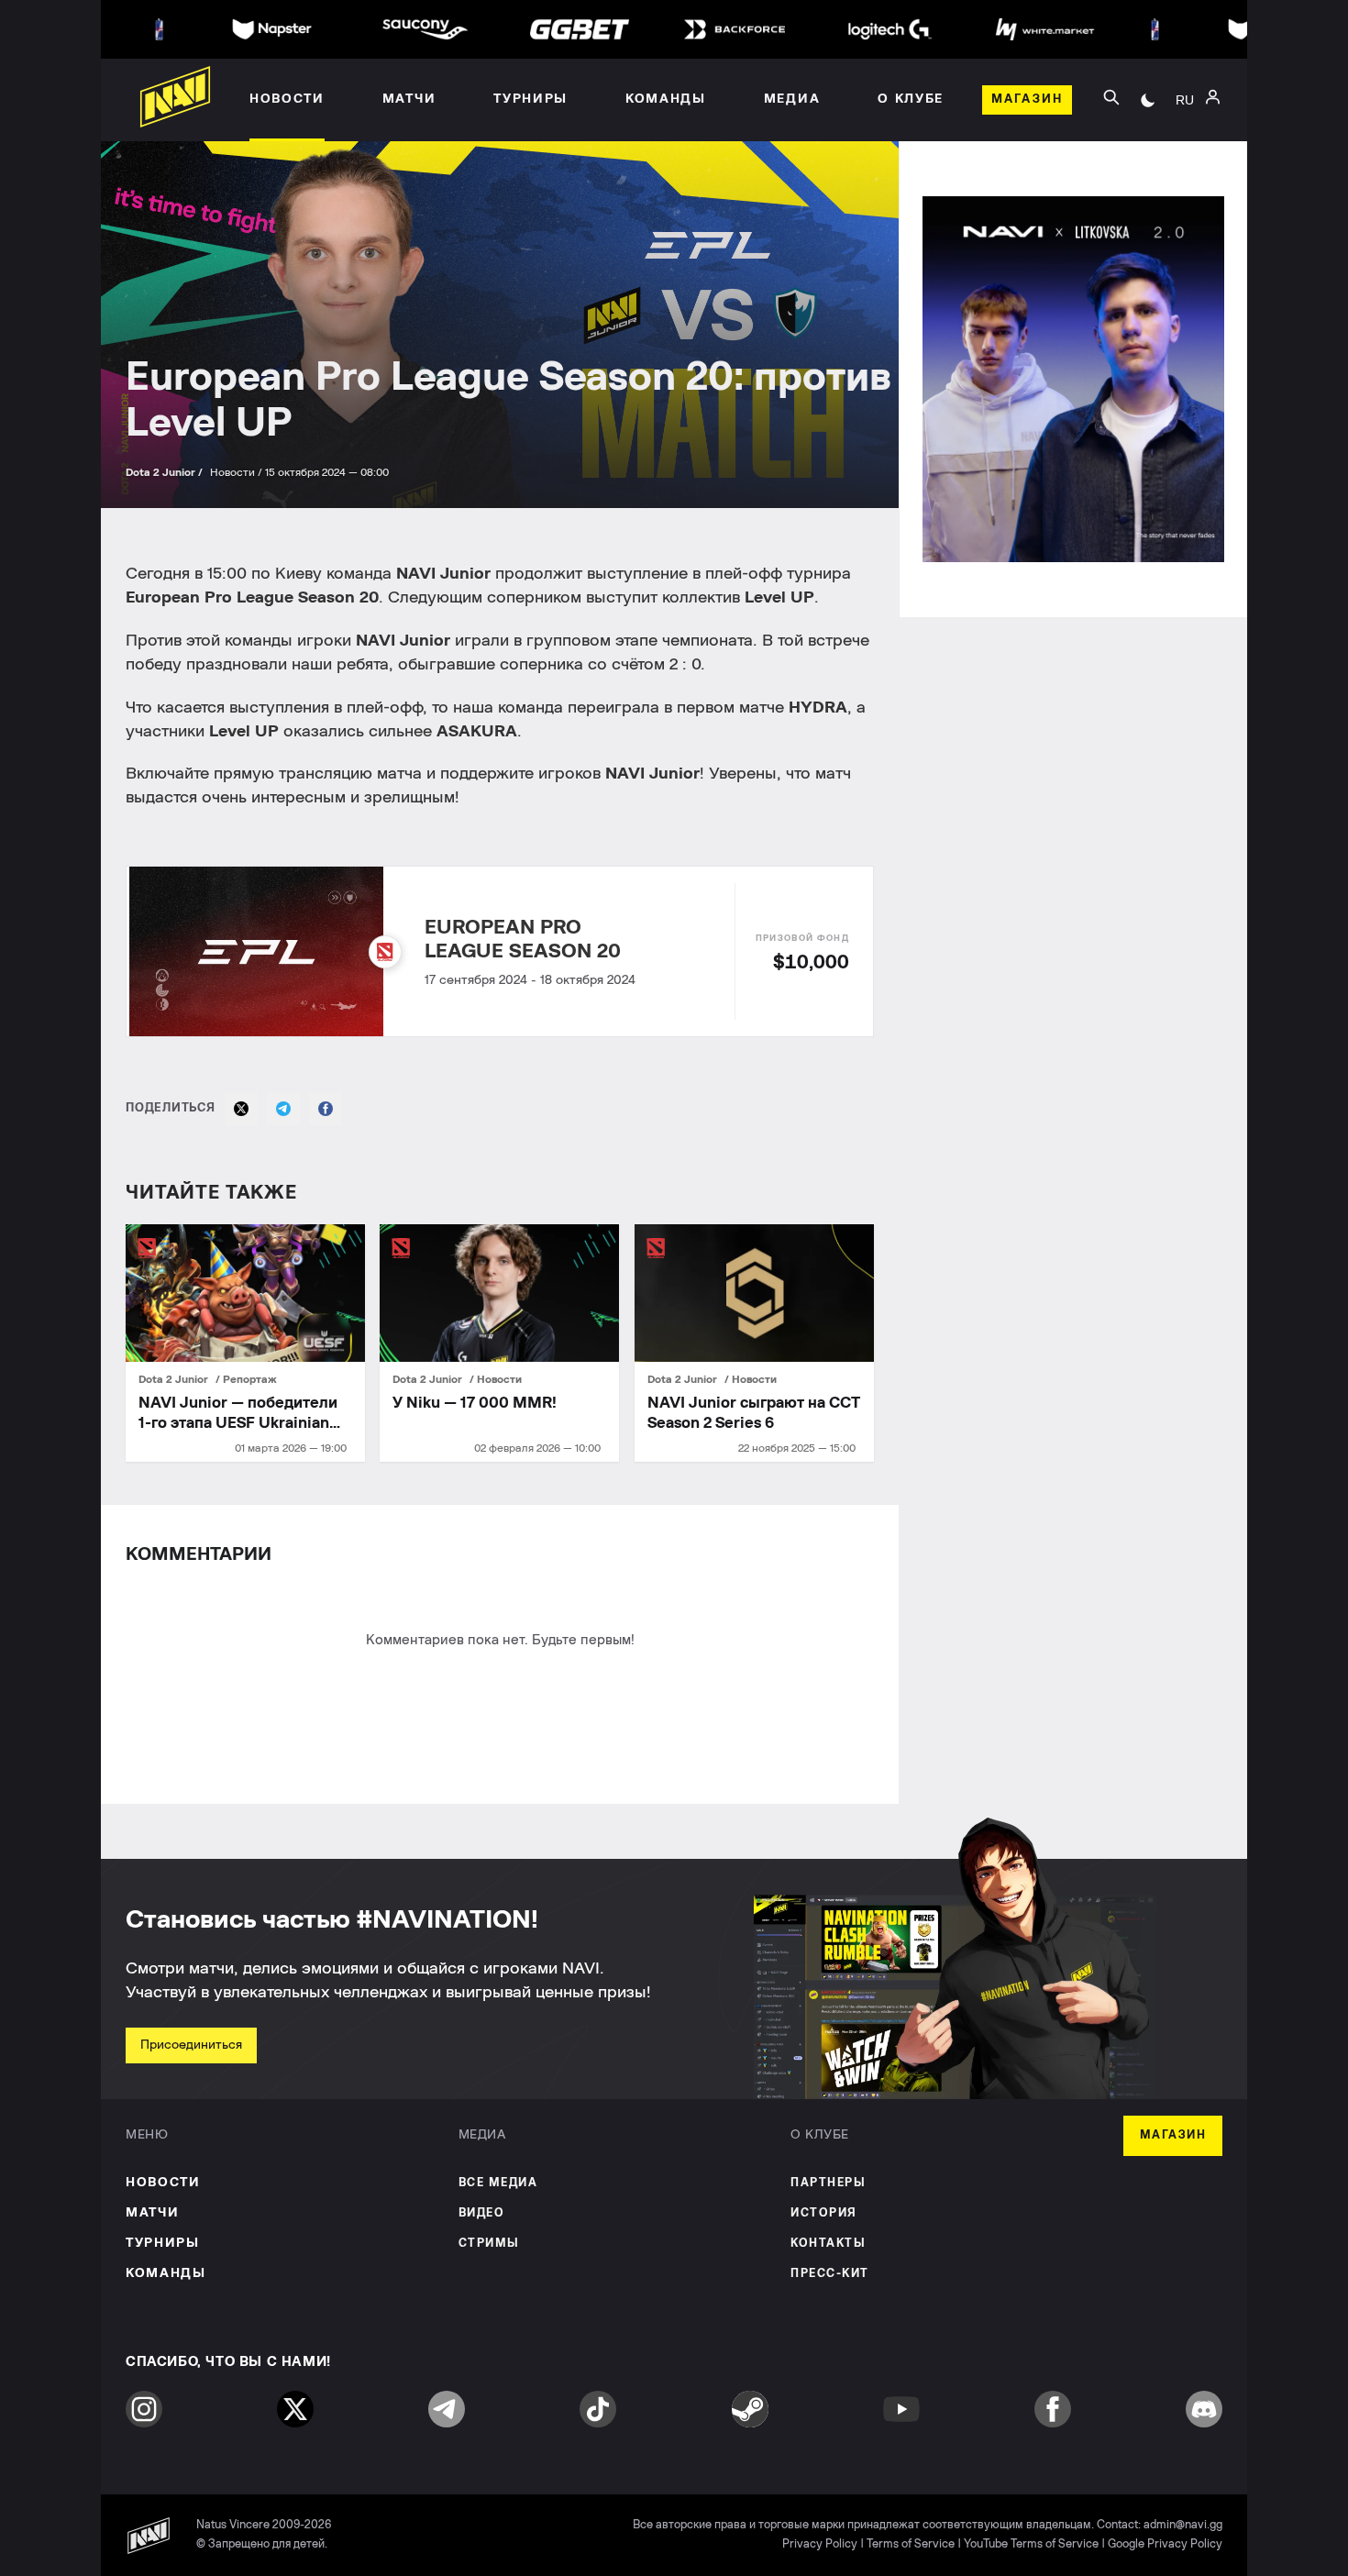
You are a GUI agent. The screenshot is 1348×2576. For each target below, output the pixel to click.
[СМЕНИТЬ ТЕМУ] (1148, 100)
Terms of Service (911, 2544)
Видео (482, 2213)
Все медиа (498, 2183)
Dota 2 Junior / (166, 472)
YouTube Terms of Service (1031, 2544)
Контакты (828, 2244)
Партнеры (828, 2183)
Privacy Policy (820, 2544)
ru (1185, 100)
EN (1185, 148)
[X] (241, 1109)
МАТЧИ (152, 2213)
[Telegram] (283, 1109)
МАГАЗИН (1173, 2135)
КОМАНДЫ (166, 2273)
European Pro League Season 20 (523, 939)
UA (1185, 120)
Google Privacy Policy (1165, 2544)
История (824, 2213)
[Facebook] (326, 1109)
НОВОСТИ (163, 2183)
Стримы (489, 2244)
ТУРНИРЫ (163, 2243)
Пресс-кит (830, 2274)
